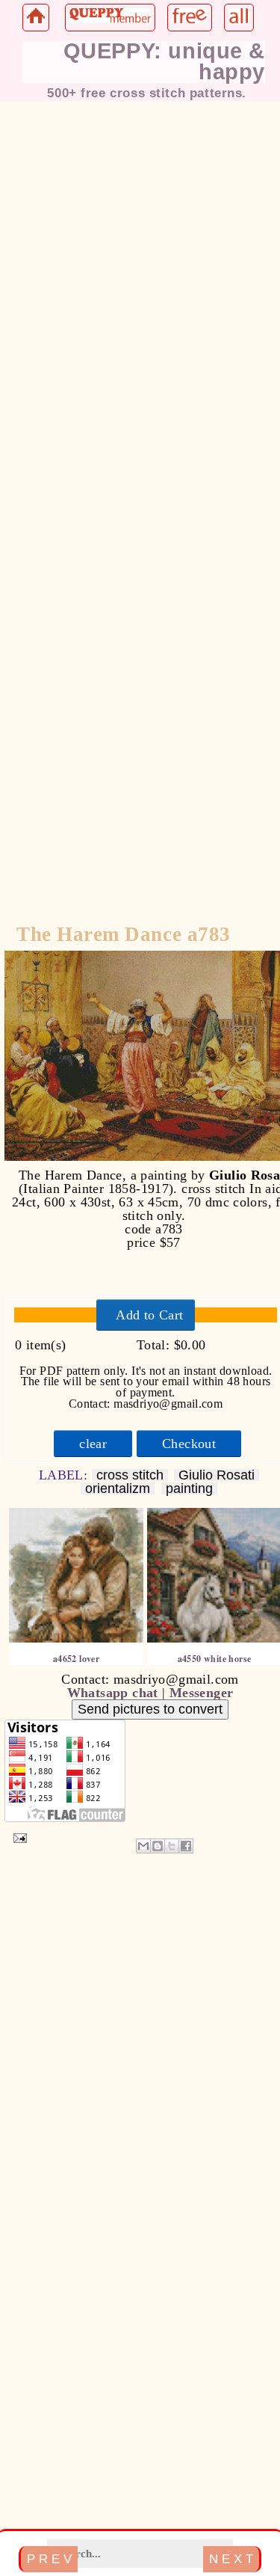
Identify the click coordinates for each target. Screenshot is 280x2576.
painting (189, 1489)
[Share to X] (172, 1846)
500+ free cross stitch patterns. (147, 93)
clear (93, 1444)
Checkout (189, 1444)
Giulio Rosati (217, 1475)
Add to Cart (149, 1315)
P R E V (49, 2559)
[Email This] (143, 1846)
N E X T (231, 2559)
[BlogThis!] (158, 1846)
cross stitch (130, 1475)
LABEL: (65, 1475)
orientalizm (118, 1489)
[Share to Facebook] (186, 1846)
